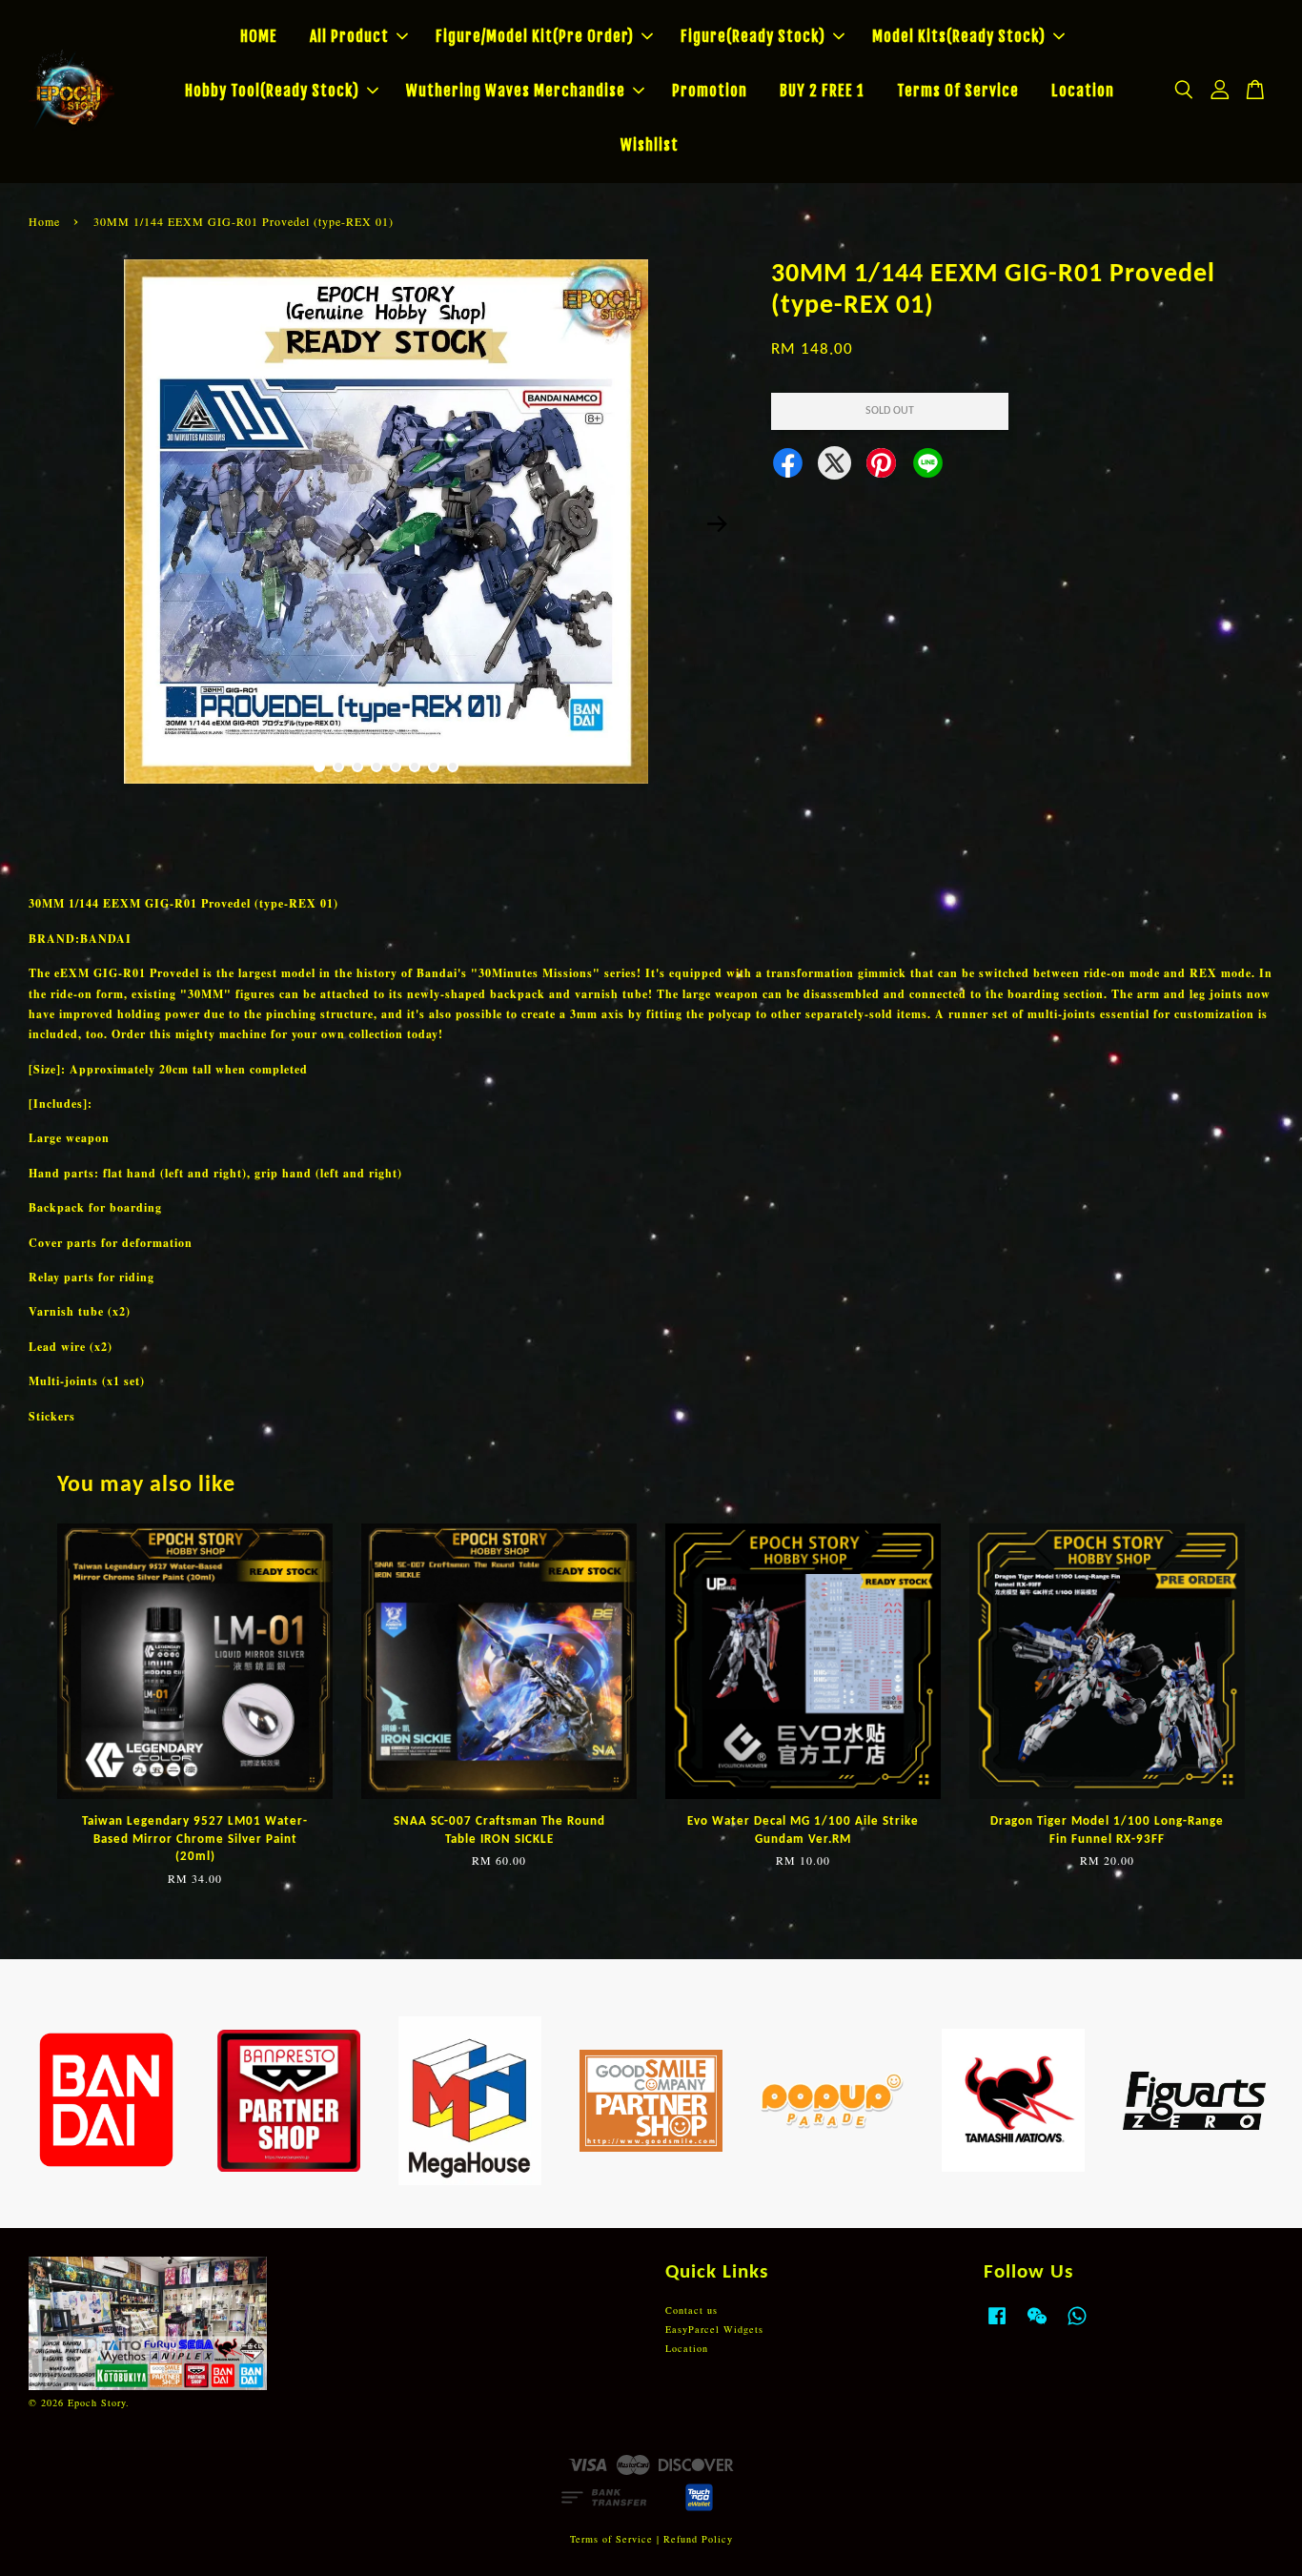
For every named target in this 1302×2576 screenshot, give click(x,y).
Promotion (710, 91)
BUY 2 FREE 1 (822, 91)
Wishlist (650, 145)
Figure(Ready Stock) (753, 36)
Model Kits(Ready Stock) (959, 36)
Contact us (692, 2310)
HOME (259, 36)
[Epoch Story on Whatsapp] (1077, 2325)
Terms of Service (611, 2539)
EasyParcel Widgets (714, 2329)
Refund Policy (698, 2539)
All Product (349, 36)
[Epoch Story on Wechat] (1037, 2325)
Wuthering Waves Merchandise (516, 91)
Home (44, 221)
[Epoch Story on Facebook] (997, 2325)
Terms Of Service (958, 91)
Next (717, 524)
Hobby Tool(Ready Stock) (272, 91)
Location (1083, 91)
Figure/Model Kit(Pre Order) (535, 36)
